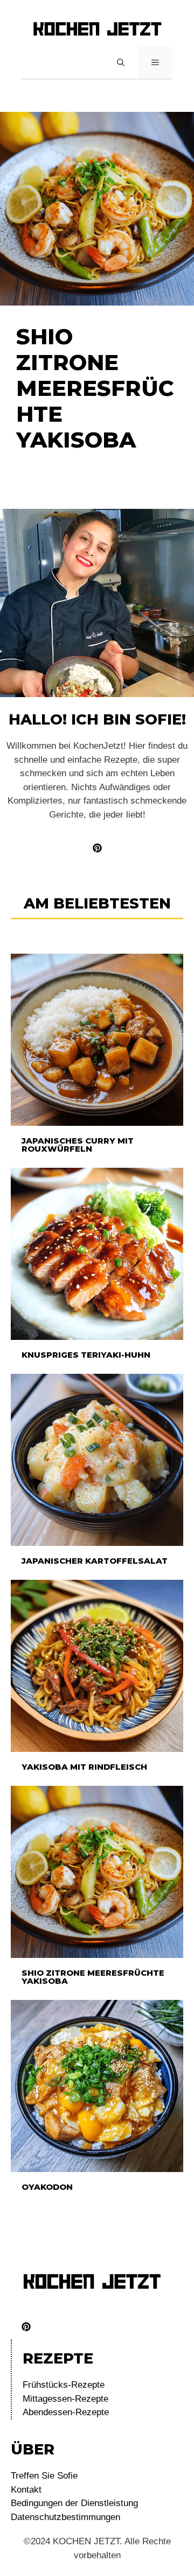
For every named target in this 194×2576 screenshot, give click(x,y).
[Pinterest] (26, 2327)
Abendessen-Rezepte (66, 2412)
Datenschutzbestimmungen (65, 2517)
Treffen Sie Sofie (44, 2476)
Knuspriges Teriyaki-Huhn (86, 1355)
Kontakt (26, 2490)
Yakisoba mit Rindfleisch (84, 1767)
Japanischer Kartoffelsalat (95, 1561)
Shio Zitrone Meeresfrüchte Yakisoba (93, 1977)
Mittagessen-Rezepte (65, 2399)
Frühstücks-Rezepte (64, 2385)
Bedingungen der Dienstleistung (74, 2503)
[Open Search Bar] (121, 62)
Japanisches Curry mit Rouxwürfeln (78, 1145)
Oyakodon (47, 2187)
